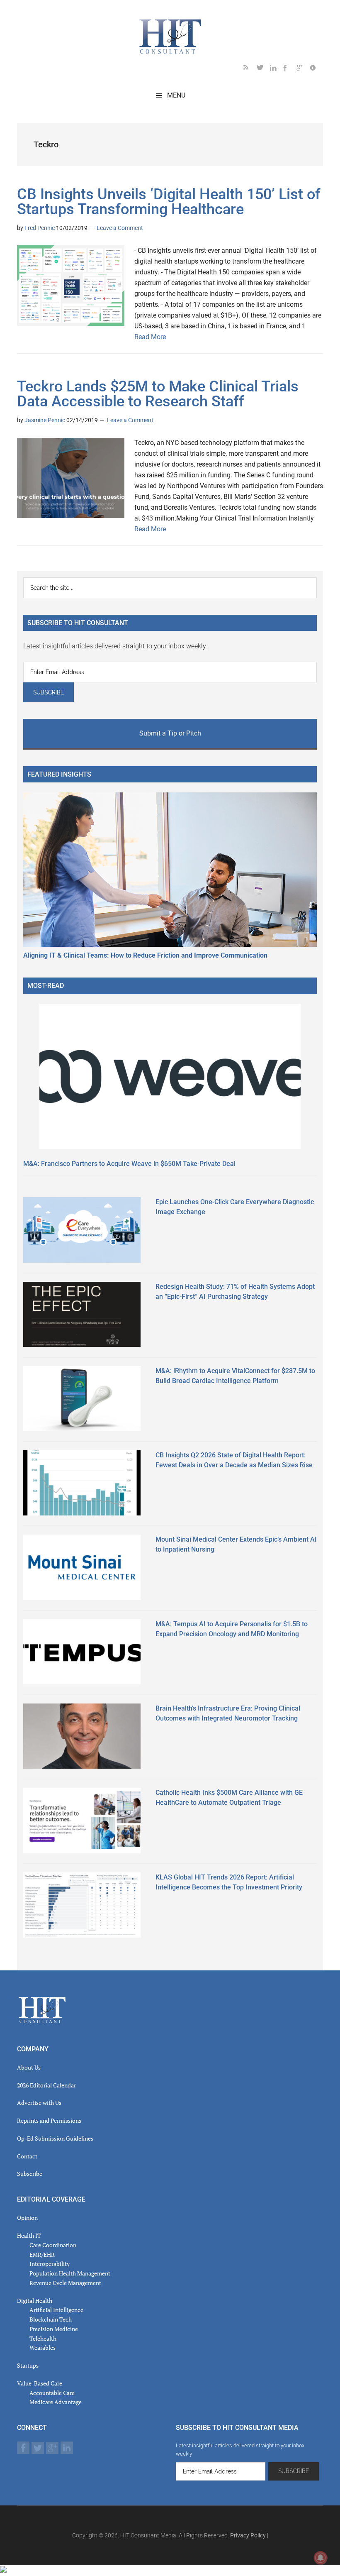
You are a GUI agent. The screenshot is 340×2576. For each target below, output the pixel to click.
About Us (29, 2067)
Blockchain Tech (51, 2319)
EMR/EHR (42, 2255)
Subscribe (30, 2174)
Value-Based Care (40, 2383)
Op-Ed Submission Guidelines (55, 2138)
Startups (28, 2365)
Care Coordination (53, 2245)
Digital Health (35, 2301)
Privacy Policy (248, 2535)
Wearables (42, 2347)
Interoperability (50, 2264)
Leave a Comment (120, 228)
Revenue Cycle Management (65, 2283)
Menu (176, 95)
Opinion (27, 2218)
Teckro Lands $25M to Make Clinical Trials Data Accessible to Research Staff (158, 394)
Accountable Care (52, 2393)
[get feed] (250, 69)
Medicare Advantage (56, 2402)
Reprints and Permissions (49, 2120)
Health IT (29, 2235)
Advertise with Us (39, 2103)
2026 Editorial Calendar (46, 2085)
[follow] (263, 69)
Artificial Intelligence (56, 2310)
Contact (27, 2156)
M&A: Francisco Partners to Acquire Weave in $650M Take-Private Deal (129, 1164)
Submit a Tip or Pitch (170, 733)
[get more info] (316, 69)
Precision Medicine (54, 2329)
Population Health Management (70, 2273)
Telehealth (43, 2338)
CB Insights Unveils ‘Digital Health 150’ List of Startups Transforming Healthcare (169, 202)
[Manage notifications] (321, 2558)
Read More (150, 337)
